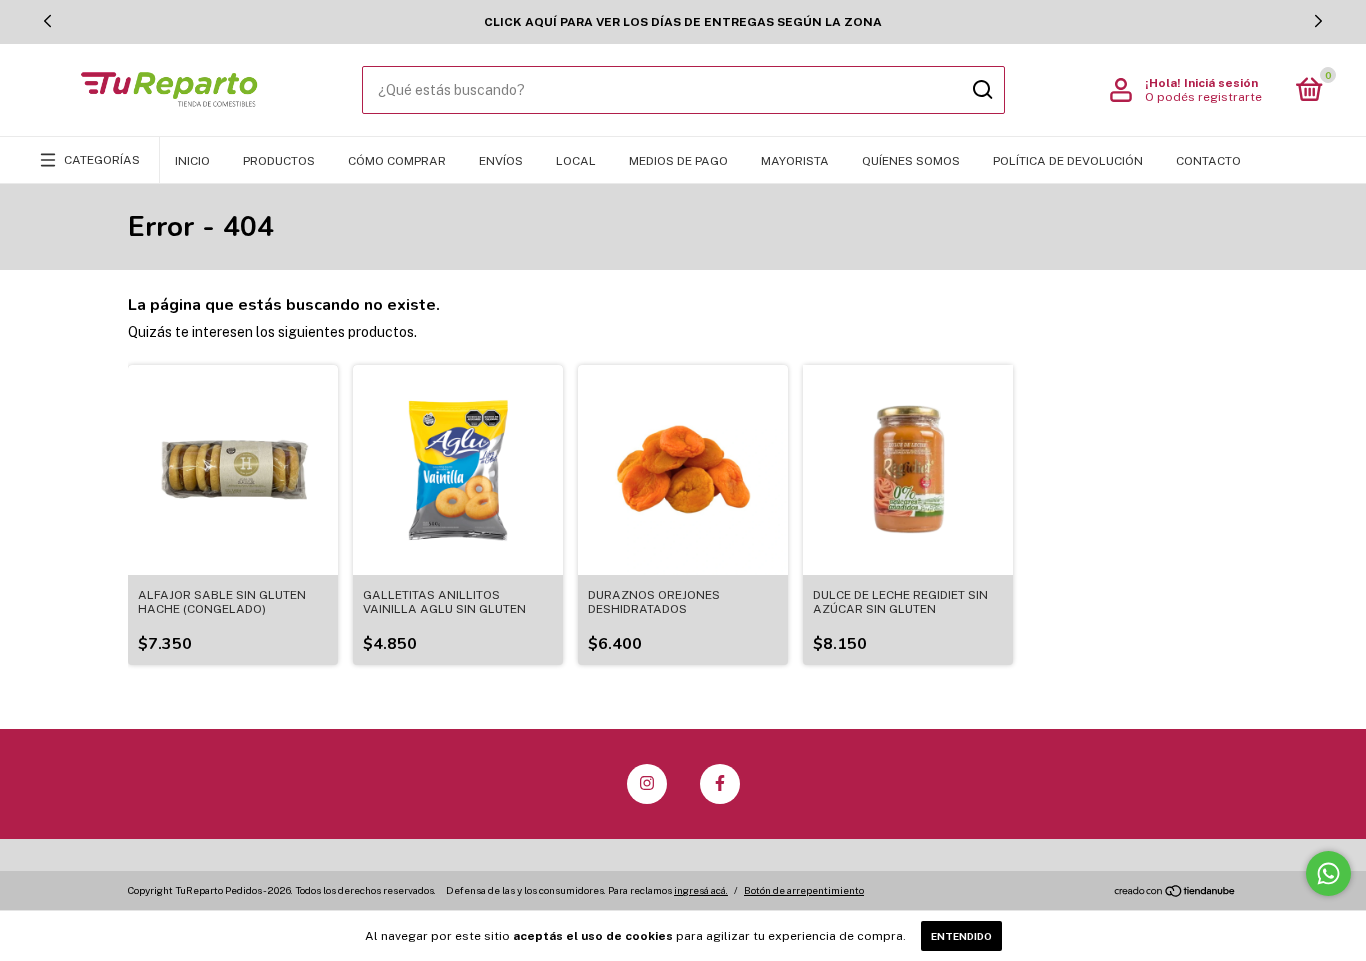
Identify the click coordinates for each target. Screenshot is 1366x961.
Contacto (1208, 161)
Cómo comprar (397, 161)
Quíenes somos (911, 161)
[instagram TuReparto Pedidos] (647, 784)
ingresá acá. (701, 890)
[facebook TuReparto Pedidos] (720, 784)
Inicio (192, 161)
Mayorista (795, 161)
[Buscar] (981, 90)
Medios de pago (678, 161)
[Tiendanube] (1175, 892)
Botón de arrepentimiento (804, 890)
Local (576, 161)
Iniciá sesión (1221, 83)
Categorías (102, 160)
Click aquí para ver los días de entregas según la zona (683, 22)
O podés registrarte (1203, 97)
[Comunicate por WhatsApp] (1328, 873)
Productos (279, 161)
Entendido (961, 936)
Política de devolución (1068, 161)
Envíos (501, 161)
